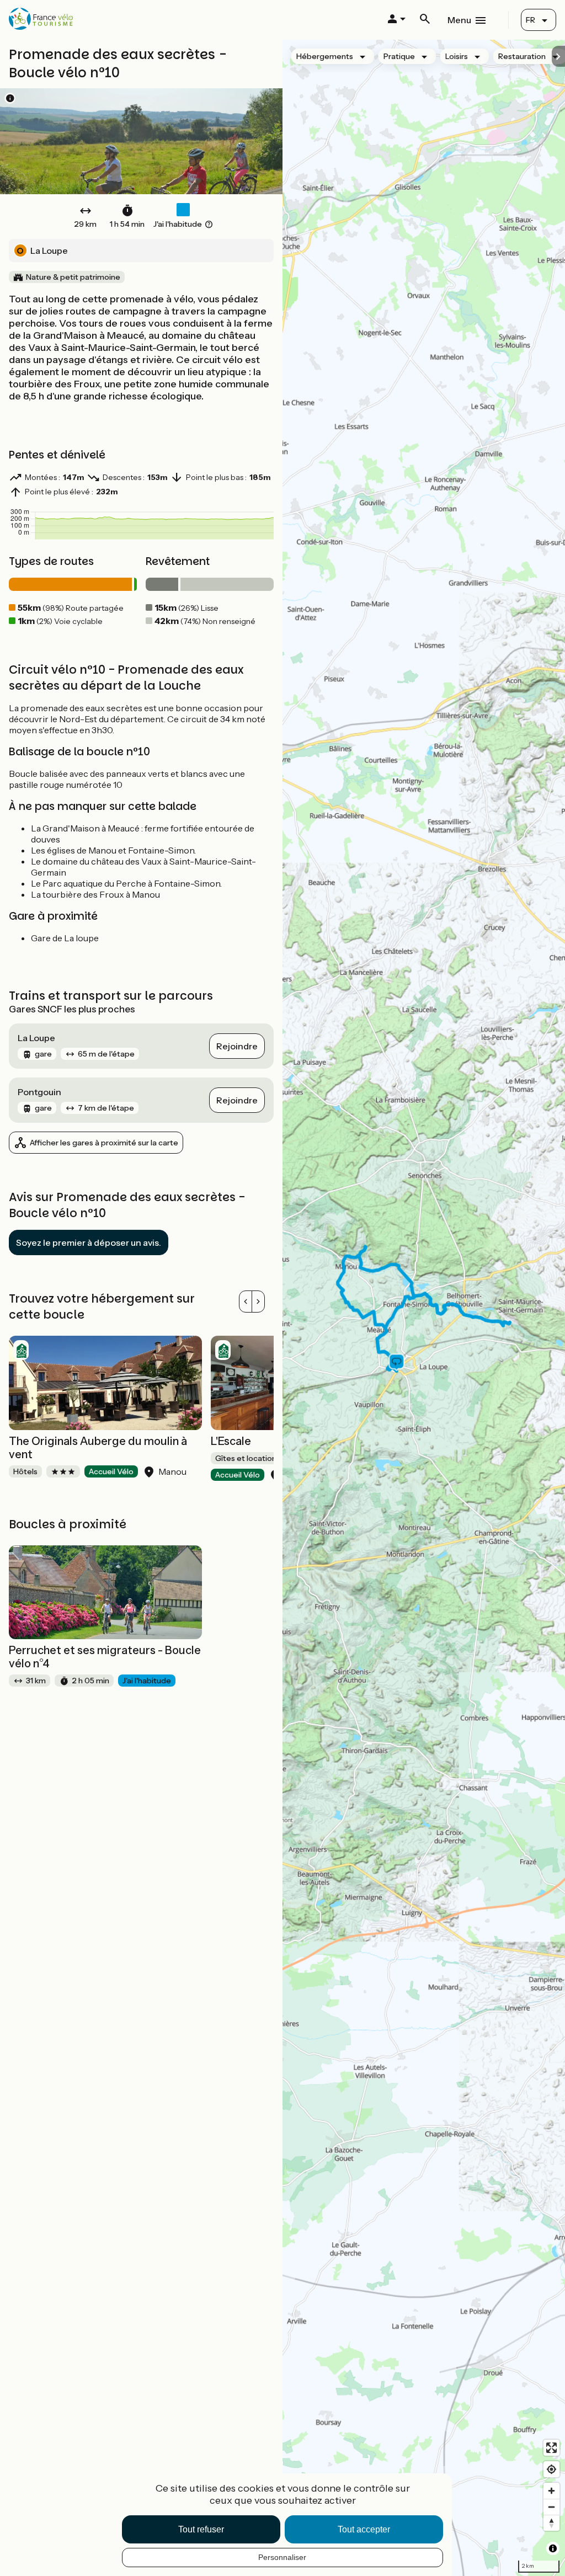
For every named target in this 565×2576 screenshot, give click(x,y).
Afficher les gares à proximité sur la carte (104, 1143)
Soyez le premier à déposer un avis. (89, 1242)
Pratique (399, 56)
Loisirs (457, 56)
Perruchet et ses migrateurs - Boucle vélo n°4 (105, 1657)
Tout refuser (201, 2529)
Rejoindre (237, 1046)
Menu (459, 20)
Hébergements (325, 56)
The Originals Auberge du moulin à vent (98, 1448)
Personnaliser (282, 2557)
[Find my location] (551, 2469)
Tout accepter (364, 2529)
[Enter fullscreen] (551, 2448)
